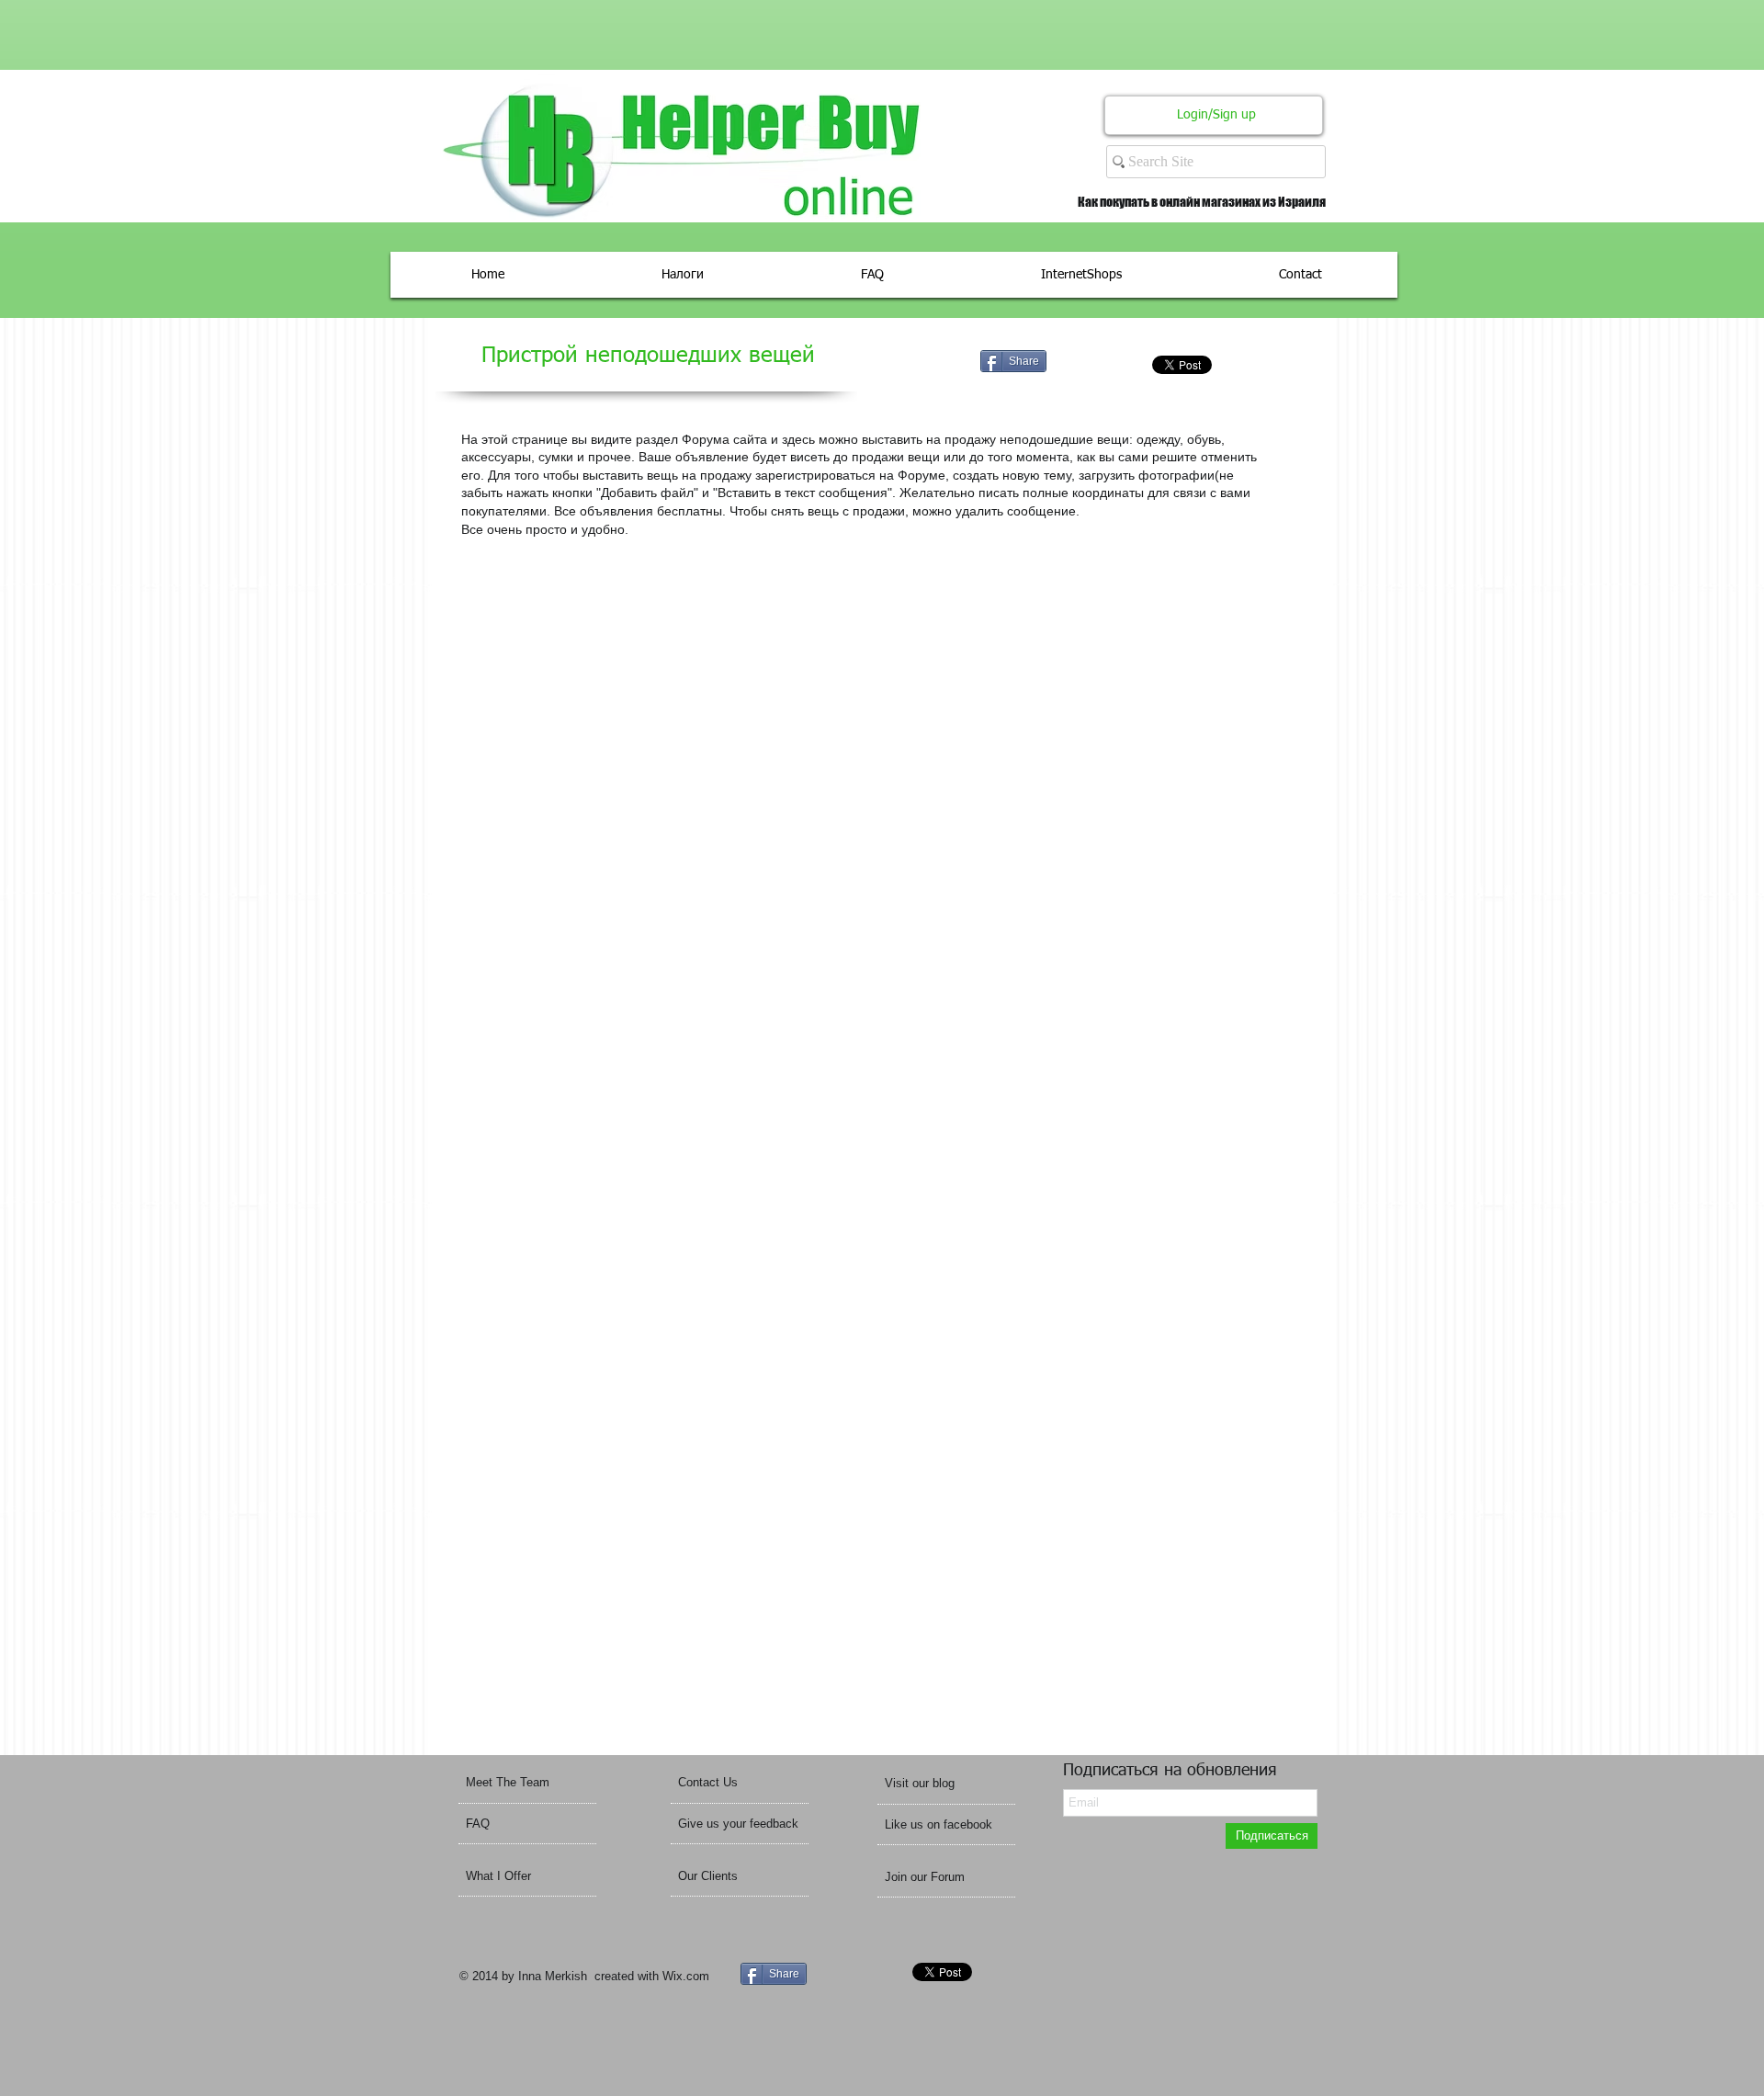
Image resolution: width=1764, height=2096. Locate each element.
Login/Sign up (1216, 115)
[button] (944, 1783)
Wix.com (686, 1976)
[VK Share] (1123, 364)
